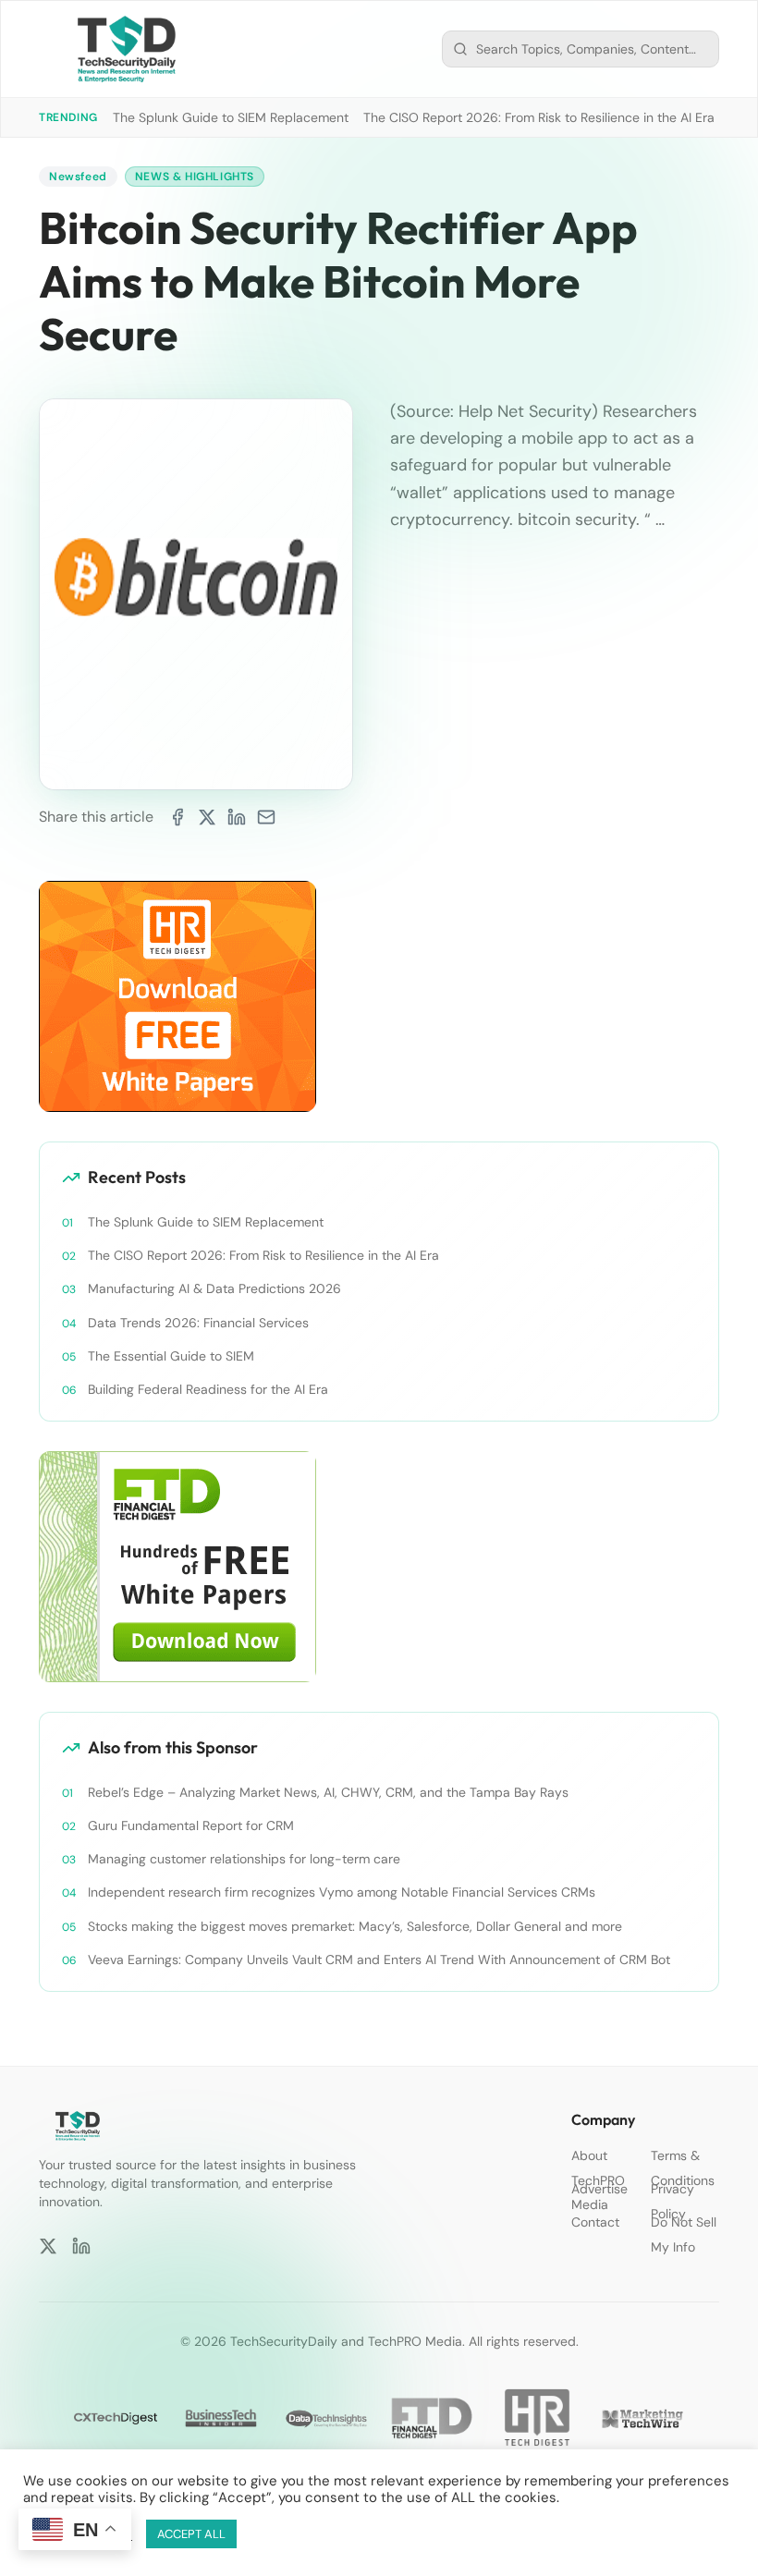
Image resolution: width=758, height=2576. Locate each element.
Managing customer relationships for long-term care (244, 1859)
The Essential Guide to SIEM (171, 1356)
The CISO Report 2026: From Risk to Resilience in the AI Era (539, 117)
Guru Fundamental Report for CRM (191, 1825)
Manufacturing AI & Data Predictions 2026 (214, 1288)
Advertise (599, 2189)
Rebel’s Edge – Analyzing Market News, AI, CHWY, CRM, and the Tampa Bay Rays (328, 1792)
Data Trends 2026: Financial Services (198, 1323)
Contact (595, 2222)
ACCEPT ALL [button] (191, 2534)
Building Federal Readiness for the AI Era (208, 1389)
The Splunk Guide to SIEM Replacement (231, 117)
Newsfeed (78, 177)
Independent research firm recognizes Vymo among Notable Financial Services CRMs (342, 1892)
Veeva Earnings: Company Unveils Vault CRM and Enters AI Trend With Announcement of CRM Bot (379, 1959)
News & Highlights (195, 177)
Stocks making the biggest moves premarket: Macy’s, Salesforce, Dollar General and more (355, 1926)
